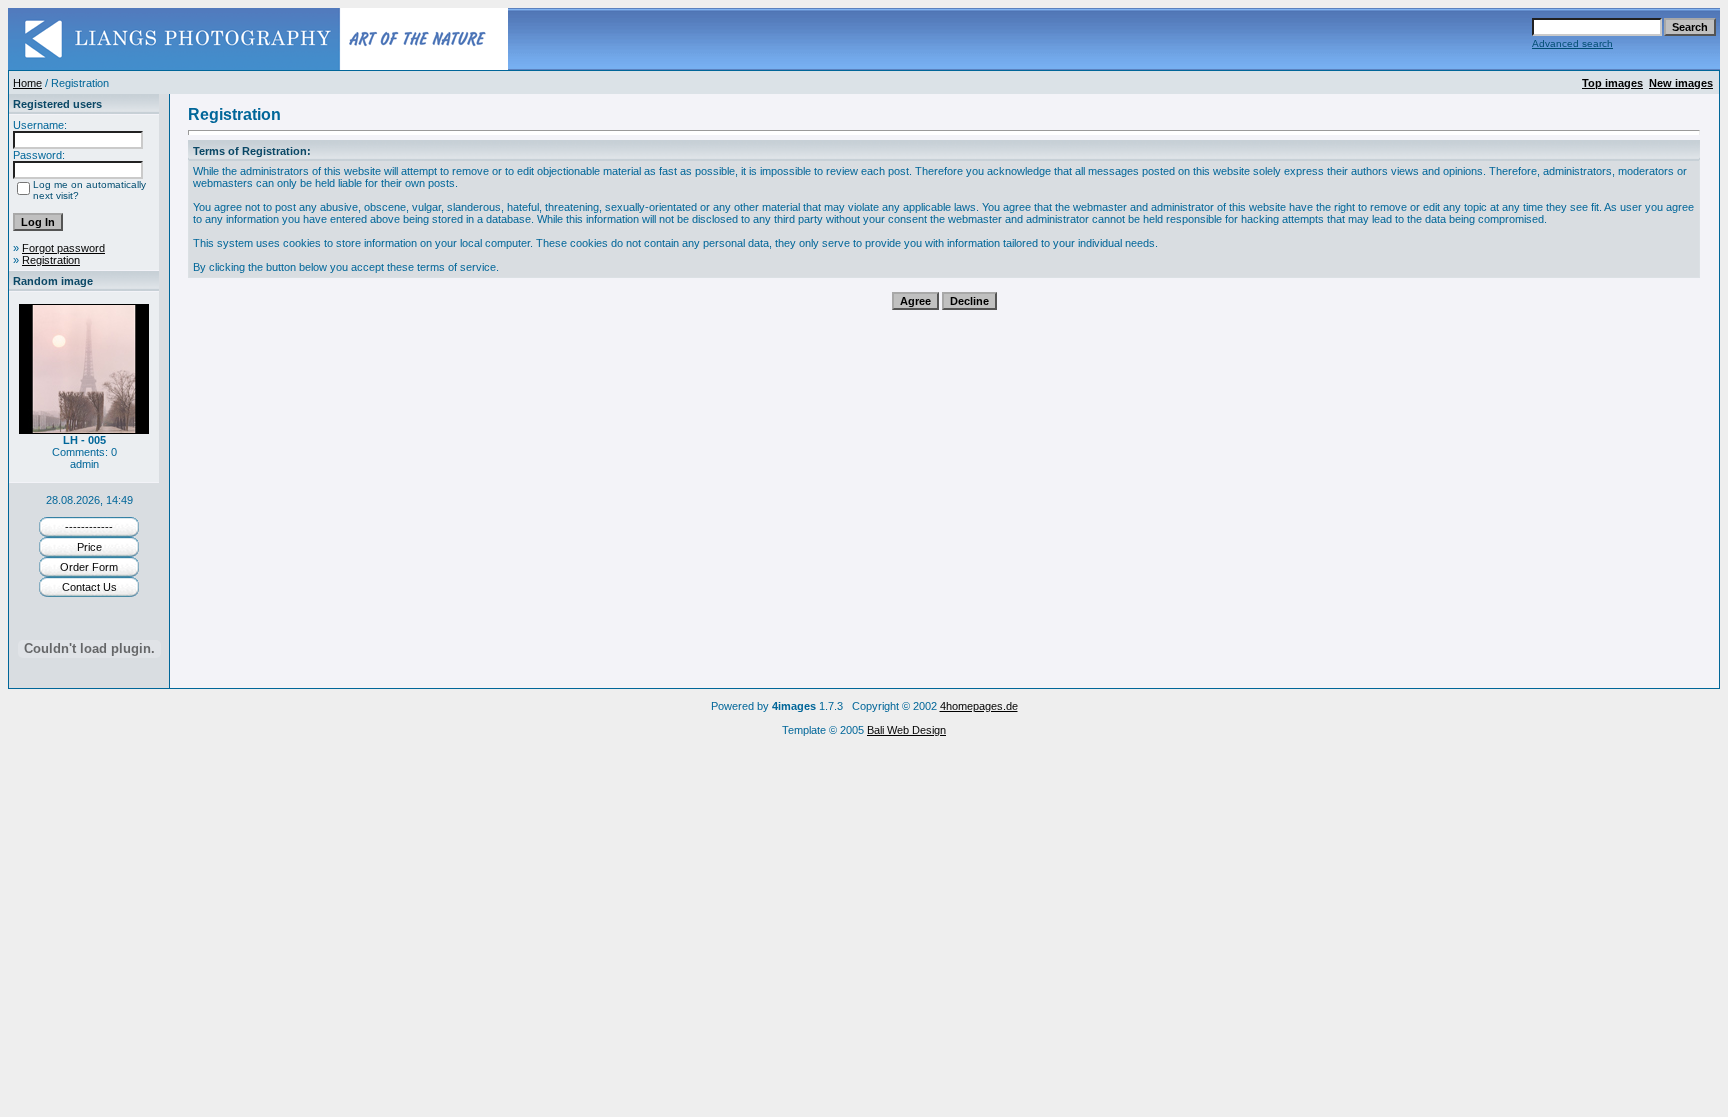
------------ (89, 527)
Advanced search (1572, 43)
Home (27, 83)
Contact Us (89, 587)
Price (89, 547)
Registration (51, 260)
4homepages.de (979, 706)
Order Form (89, 567)
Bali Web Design (906, 730)
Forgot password (63, 248)
